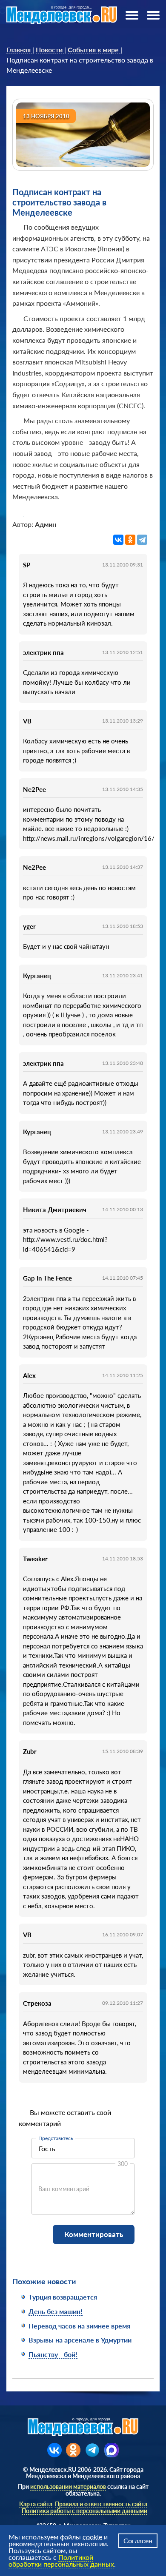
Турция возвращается (63, 2297)
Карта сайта (36, 2504)
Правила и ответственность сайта (101, 2504)
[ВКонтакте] (118, 540)
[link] (19, 50)
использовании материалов (68, 2486)
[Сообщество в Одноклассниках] (73, 2450)
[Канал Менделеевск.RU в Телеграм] (92, 2450)
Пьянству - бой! (53, 2354)
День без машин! (56, 2311)
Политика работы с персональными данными (84, 2511)
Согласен (138, 2540)
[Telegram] (142, 540)
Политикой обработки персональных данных (61, 2560)
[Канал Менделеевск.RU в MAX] (112, 2450)
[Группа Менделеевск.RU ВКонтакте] (54, 2450)
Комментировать (94, 2234)
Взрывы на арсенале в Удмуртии (80, 2340)
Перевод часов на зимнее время (79, 2326)
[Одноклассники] (130, 540)
